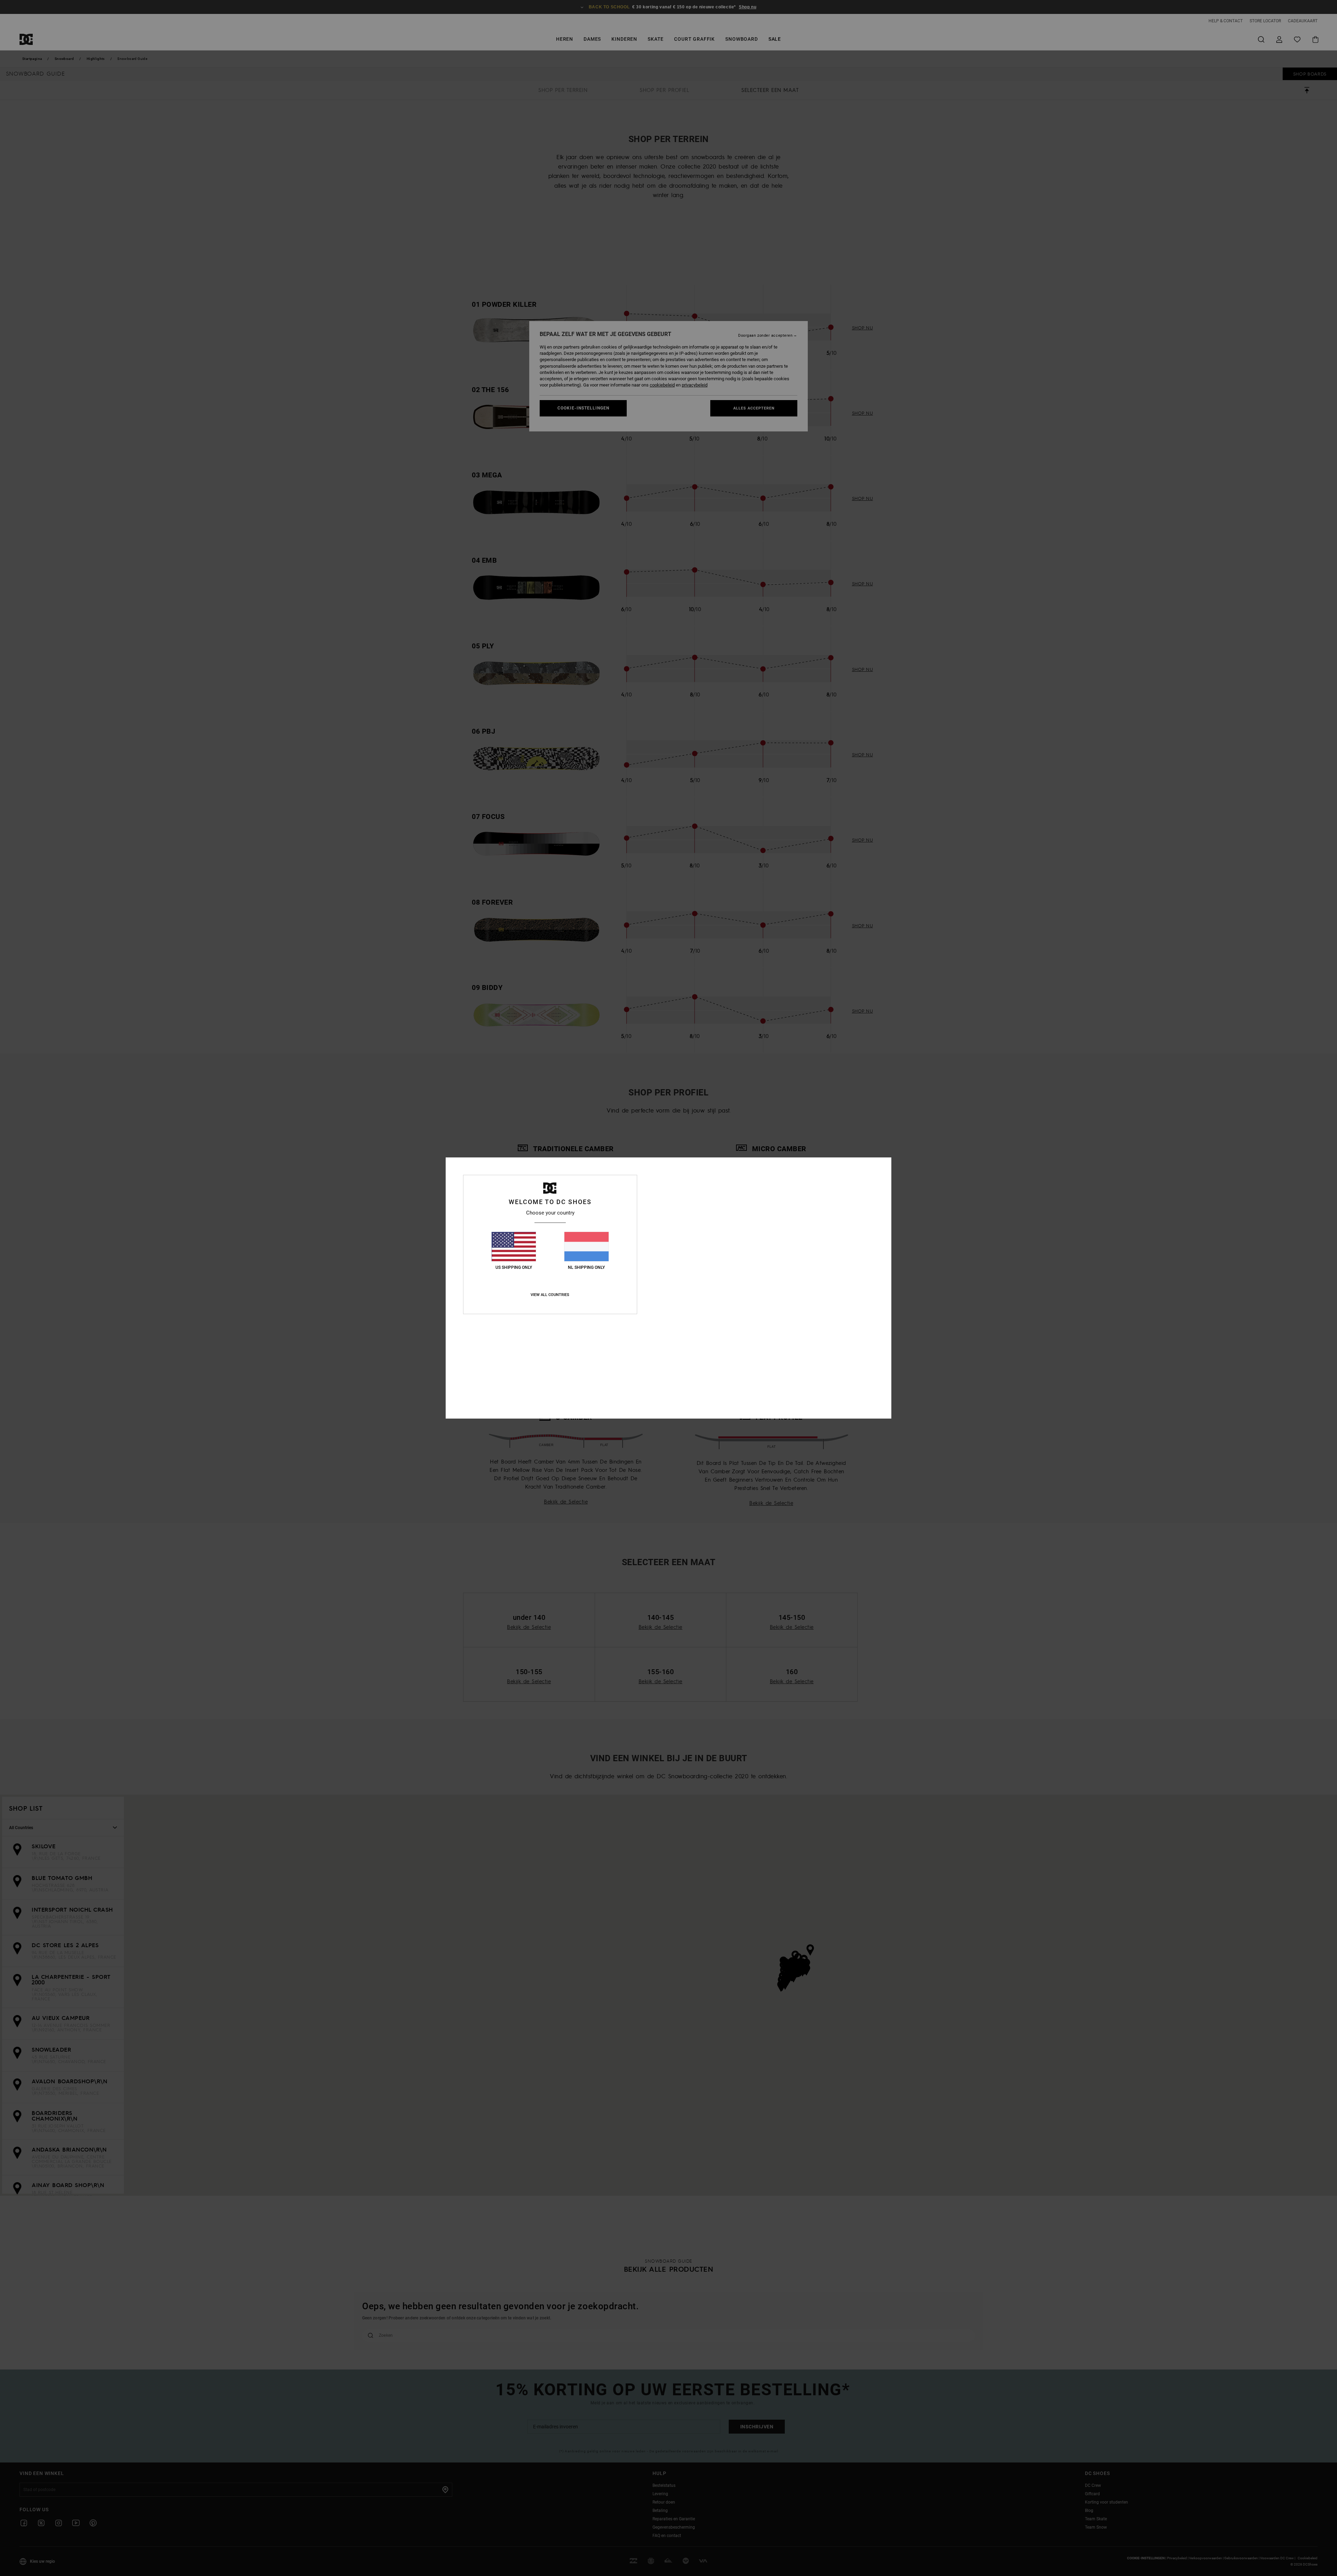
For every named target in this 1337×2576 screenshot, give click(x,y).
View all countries (550, 1295)
